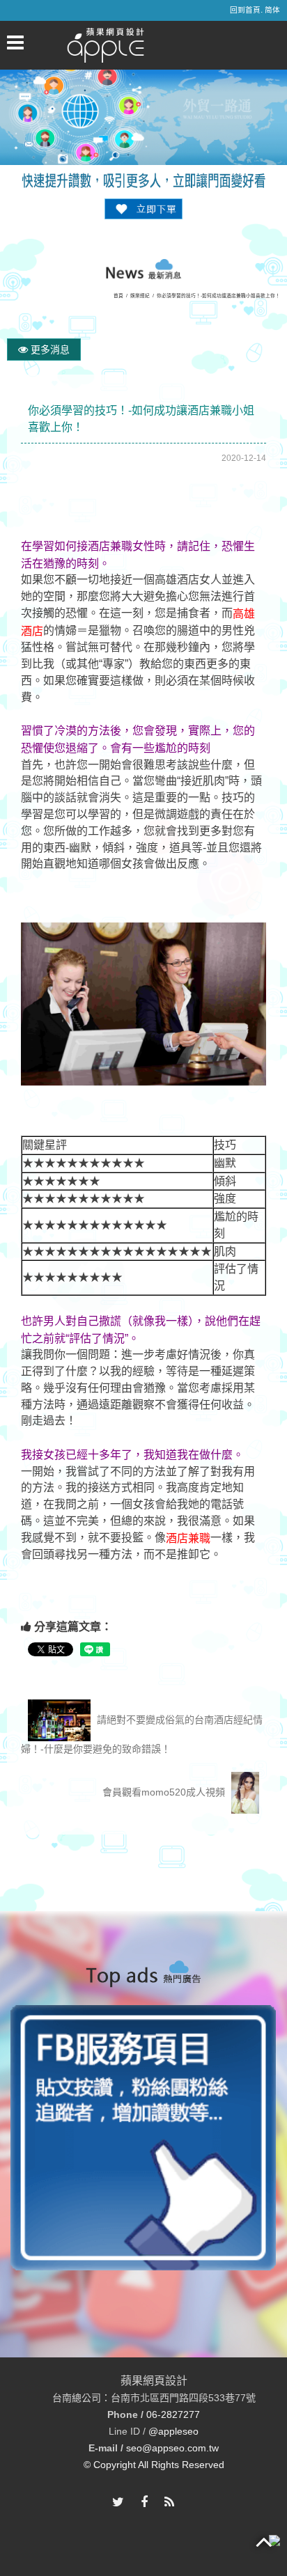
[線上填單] (143, 208)
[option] (143, 2138)
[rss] (169, 2503)
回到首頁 (245, 10)
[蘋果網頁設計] (106, 45)
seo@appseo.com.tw (172, 2448)
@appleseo (173, 2431)
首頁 (118, 296)
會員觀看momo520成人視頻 (165, 1792)
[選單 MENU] (15, 42)
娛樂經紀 (140, 296)
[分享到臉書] (144, 2503)
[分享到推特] (118, 2503)
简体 (272, 10)
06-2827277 (173, 2414)
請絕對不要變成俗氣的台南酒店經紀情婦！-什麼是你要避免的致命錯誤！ (142, 1734)
